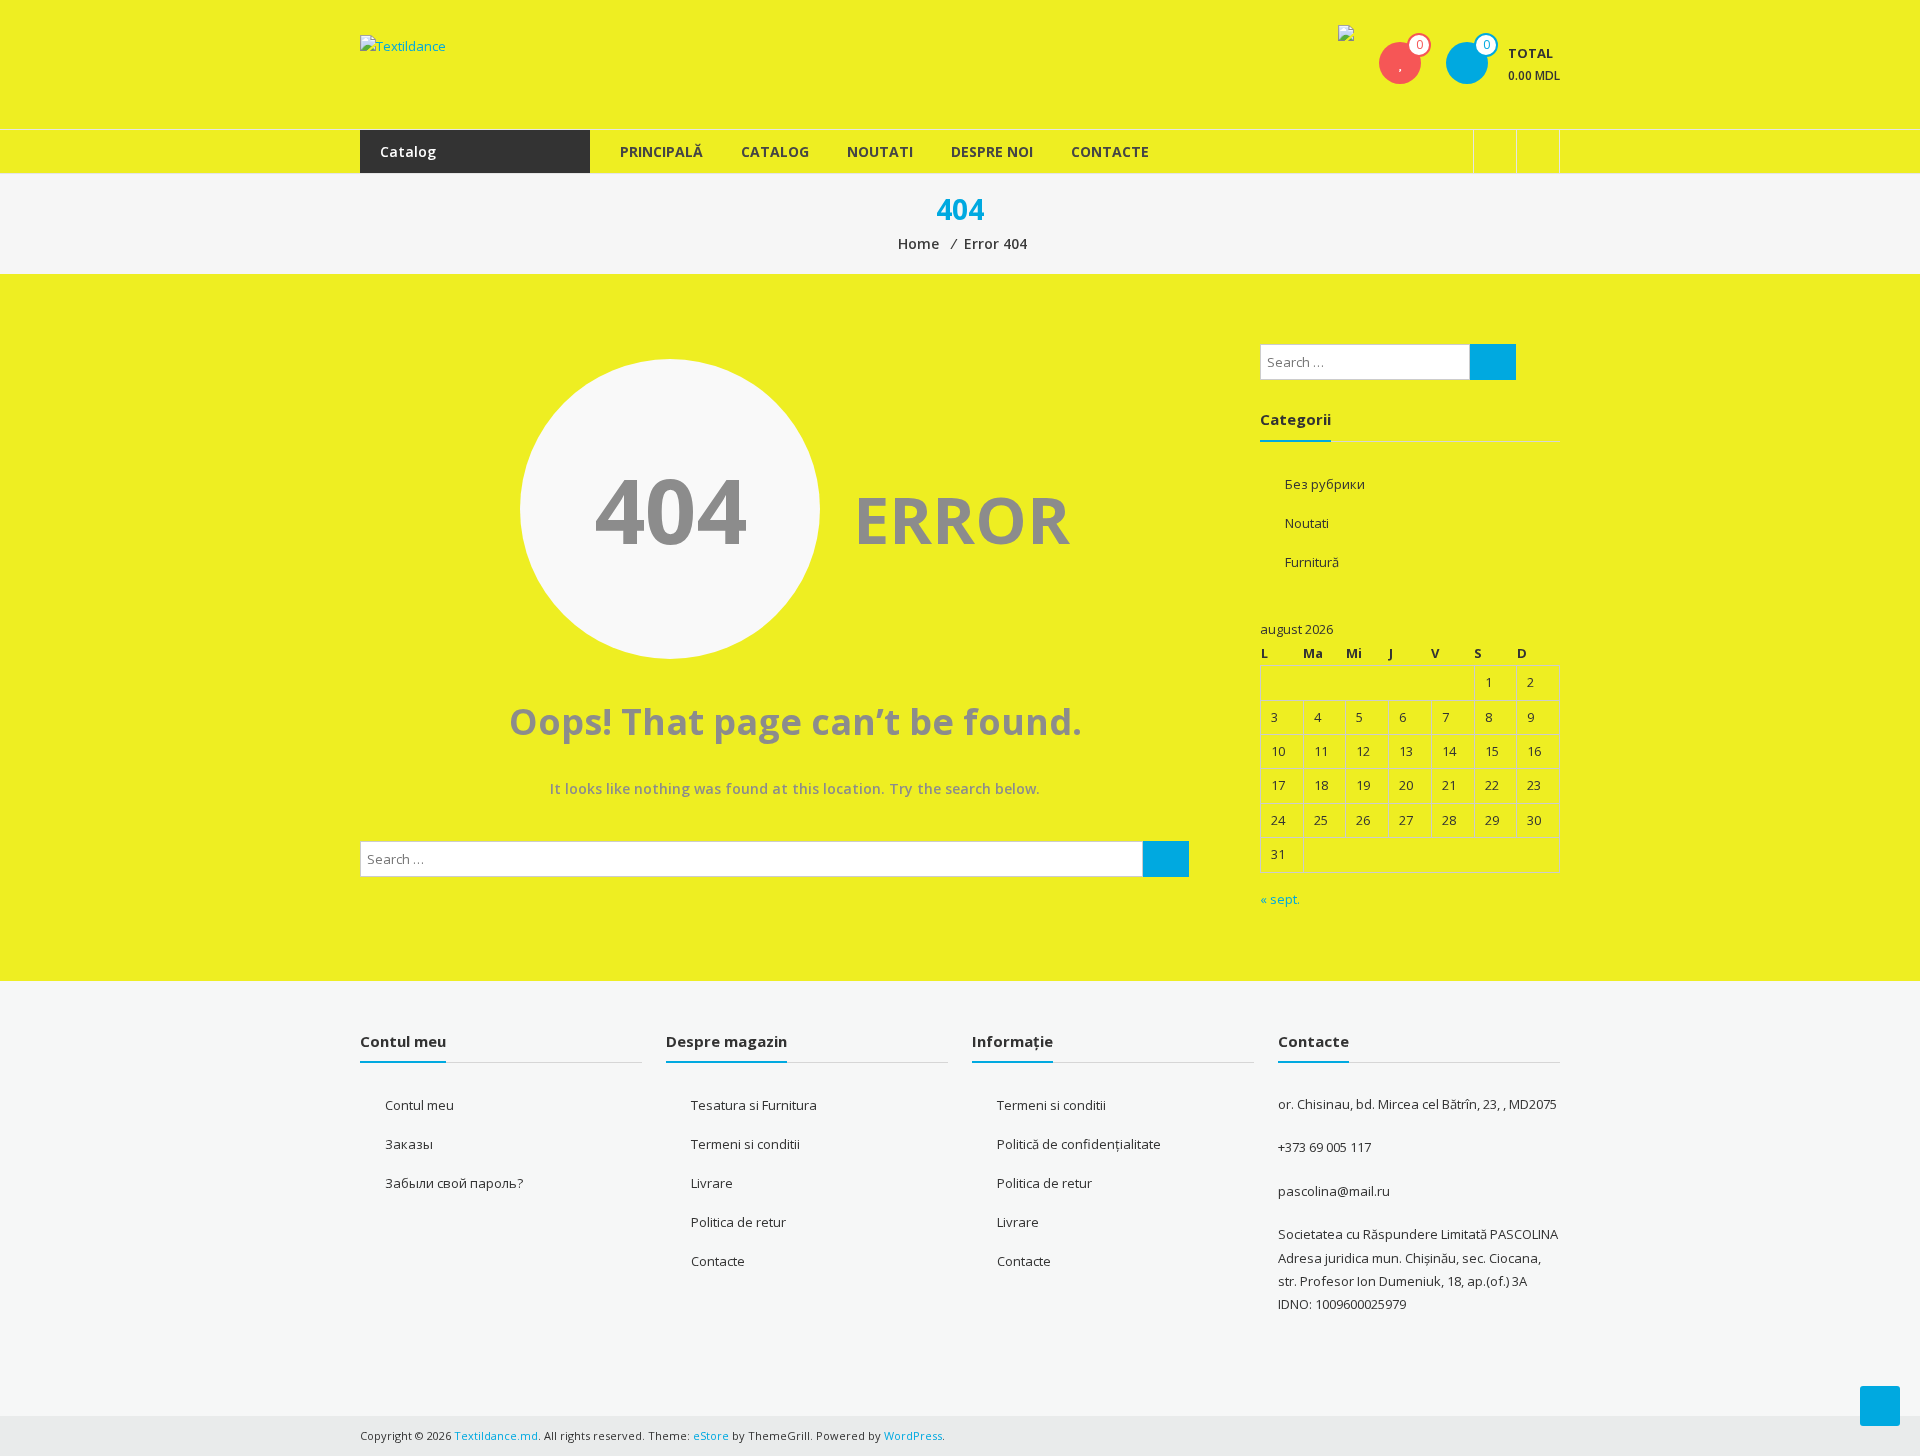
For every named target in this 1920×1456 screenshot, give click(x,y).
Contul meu (419, 1105)
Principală (661, 151)
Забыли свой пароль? (454, 1183)
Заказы (409, 1144)
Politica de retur (738, 1222)
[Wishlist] (1400, 63)
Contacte (1110, 151)
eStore (711, 1435)
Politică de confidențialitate (1079, 1144)
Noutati (880, 151)
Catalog (775, 151)
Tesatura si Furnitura (754, 1105)
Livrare (712, 1183)
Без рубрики (1325, 484)
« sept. (1280, 899)
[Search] (1166, 859)
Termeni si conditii (745, 1144)
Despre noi (992, 151)
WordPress (913, 1435)
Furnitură (1312, 562)
